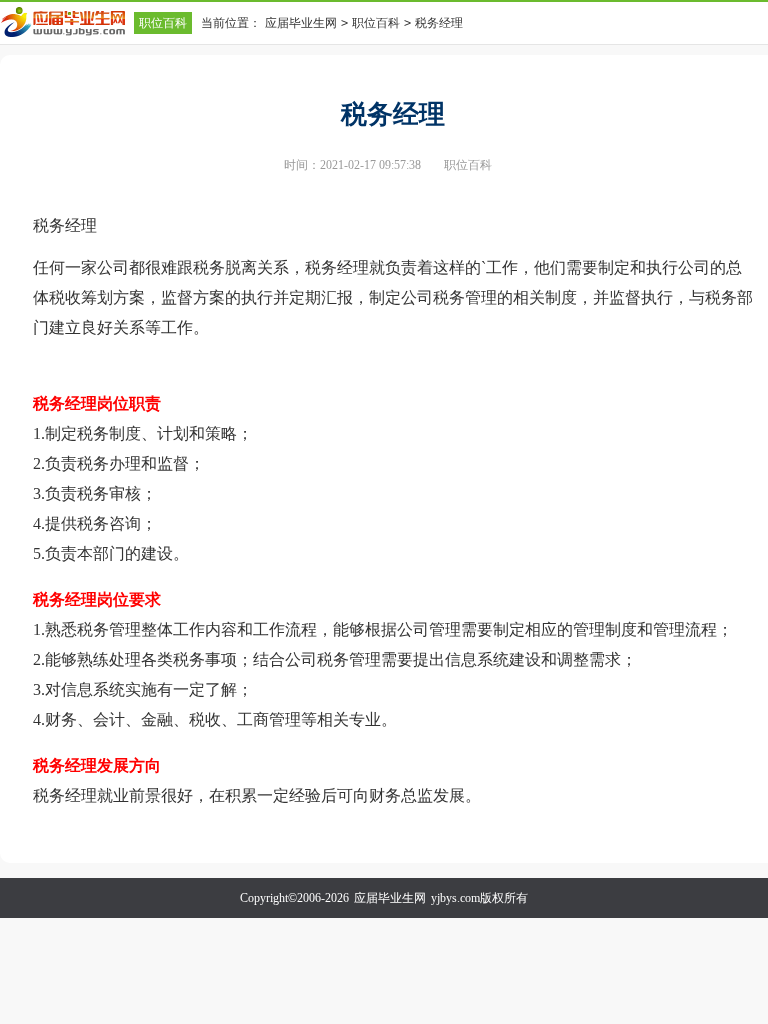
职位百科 (163, 23)
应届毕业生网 (301, 23)
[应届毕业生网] (67, 22)
